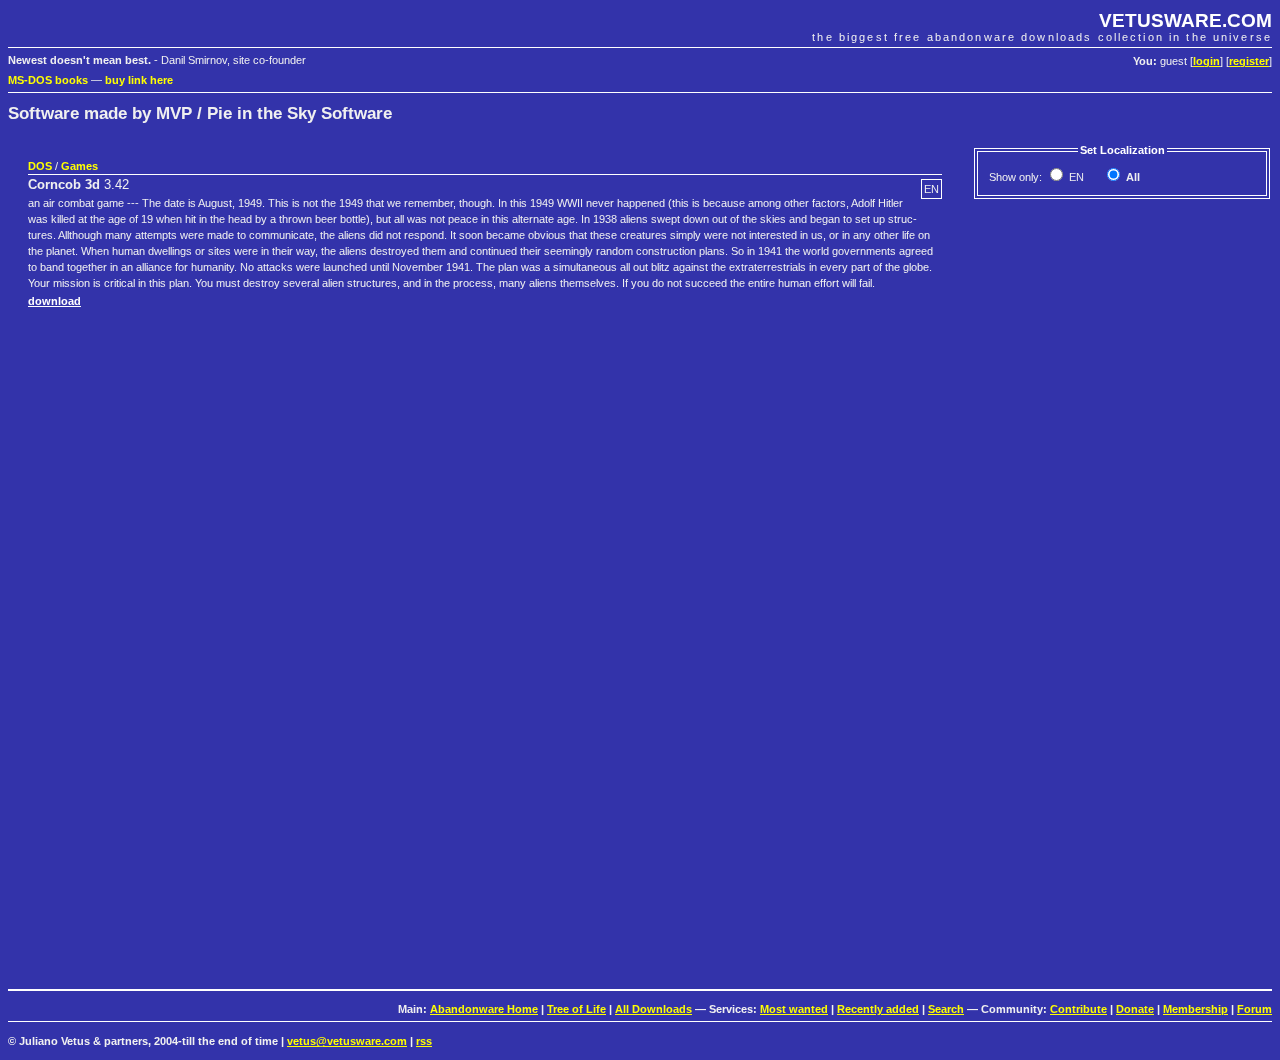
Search (946, 1009)
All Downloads (653, 1009)
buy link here (139, 80)
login (1206, 61)
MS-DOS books (48, 80)
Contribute (1078, 1009)
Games (79, 166)
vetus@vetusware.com (347, 1041)
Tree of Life (576, 1009)
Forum (1254, 1009)
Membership (1195, 1009)
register (1249, 61)
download (54, 301)
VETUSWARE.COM (1185, 20)
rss (424, 1041)
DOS (40, 166)
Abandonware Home (484, 1009)
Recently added (878, 1009)
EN (1075, 177)
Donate (1135, 1009)
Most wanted (794, 1009)
